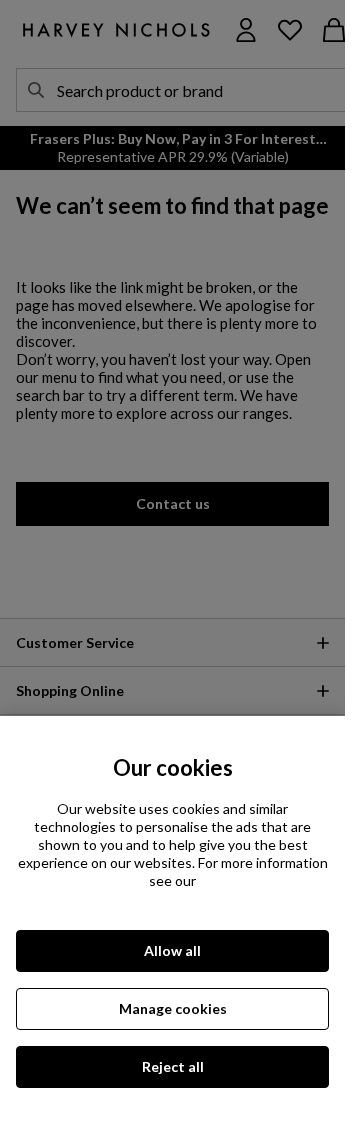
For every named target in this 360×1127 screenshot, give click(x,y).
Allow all (172, 950)
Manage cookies (173, 1008)
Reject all (173, 1066)
